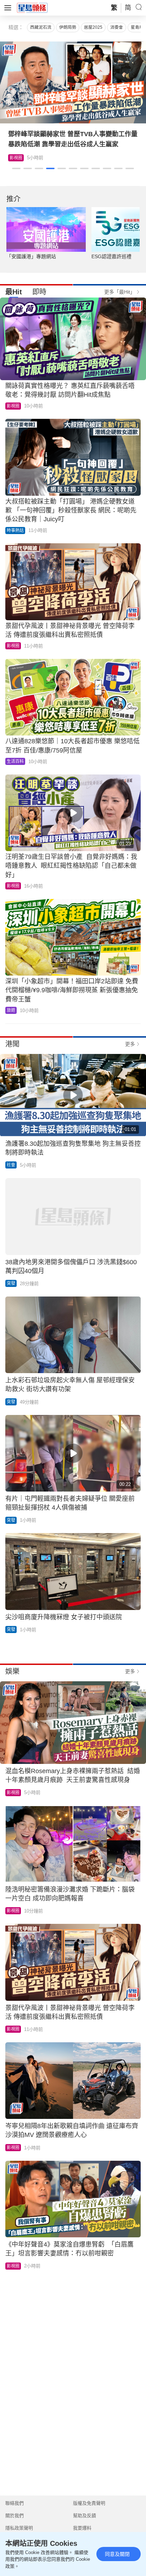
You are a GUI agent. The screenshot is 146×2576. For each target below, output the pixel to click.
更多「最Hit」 (120, 292)
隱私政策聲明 (19, 2528)
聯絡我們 (15, 2503)
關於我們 (15, 2516)
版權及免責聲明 (89, 2503)
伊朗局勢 (68, 27)
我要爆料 (82, 2528)
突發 (11, 1283)
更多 (130, 1044)
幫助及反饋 (85, 2516)
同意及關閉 (117, 2554)
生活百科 (18, 158)
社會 (11, 1165)
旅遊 (11, 1010)
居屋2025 (93, 27)
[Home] (32, 7)
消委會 (117, 27)
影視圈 (13, 406)
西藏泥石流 (41, 27)
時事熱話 (15, 531)
